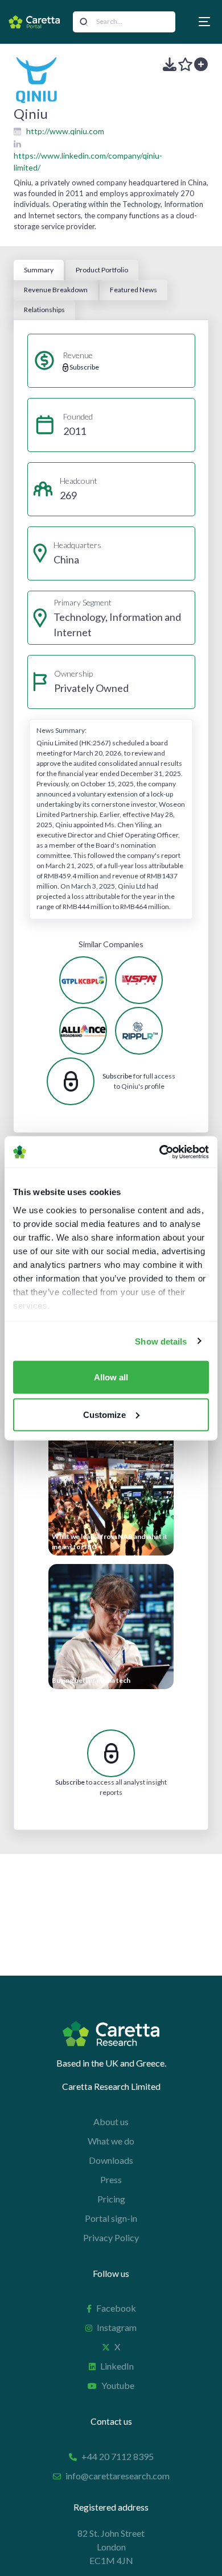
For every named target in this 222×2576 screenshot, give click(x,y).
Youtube (118, 2385)
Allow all (111, 1377)
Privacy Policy (111, 2237)
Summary (39, 270)
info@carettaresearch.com (118, 2476)
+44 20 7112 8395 (118, 2456)
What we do (111, 2141)
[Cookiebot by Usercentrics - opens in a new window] (160, 1152)
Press (111, 2179)
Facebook (116, 2308)
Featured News (133, 290)
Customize (104, 1414)
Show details (161, 1341)
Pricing (111, 2199)
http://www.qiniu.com (65, 131)
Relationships (44, 310)
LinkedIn (117, 2366)
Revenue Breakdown (56, 290)
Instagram (117, 2327)
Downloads (111, 2160)
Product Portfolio (102, 270)
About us (111, 2121)
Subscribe (117, 1076)
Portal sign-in (111, 2218)
